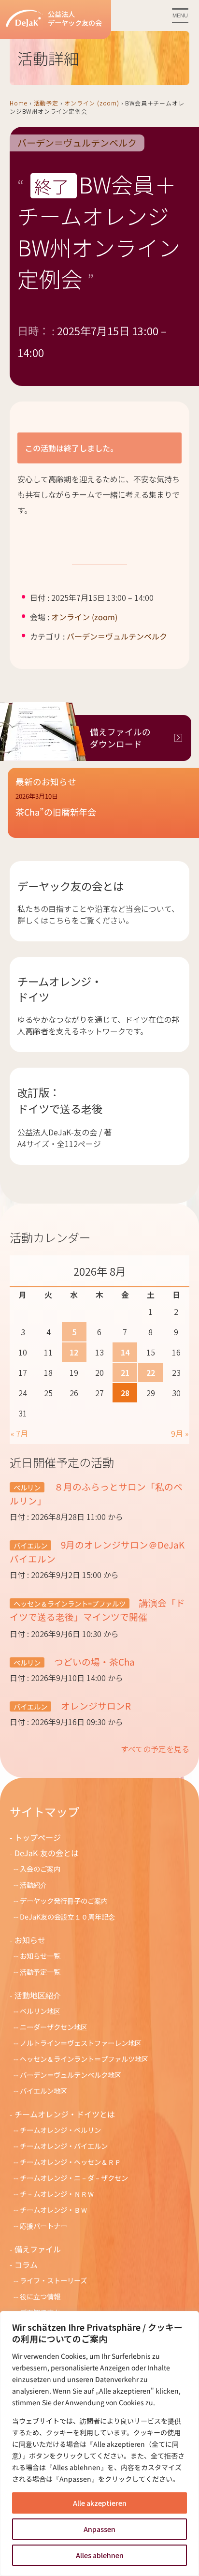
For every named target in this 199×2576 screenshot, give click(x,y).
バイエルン (30, 1545)
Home (19, 103)
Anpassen (99, 2529)
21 (125, 1372)
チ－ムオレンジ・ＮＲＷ (57, 2194)
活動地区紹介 (38, 1995)
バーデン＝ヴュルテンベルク (77, 143)
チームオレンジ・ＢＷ (54, 2210)
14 (125, 1352)
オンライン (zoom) (92, 103)
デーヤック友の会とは (71, 886)
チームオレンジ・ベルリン (60, 2130)
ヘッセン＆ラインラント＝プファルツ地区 (84, 2059)
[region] (99, 2443)
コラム (26, 2264)
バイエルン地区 (43, 2091)
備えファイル (38, 2249)
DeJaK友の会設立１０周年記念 (67, 1916)
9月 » (180, 1433)
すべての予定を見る (155, 1749)
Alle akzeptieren (100, 2503)
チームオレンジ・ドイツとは (65, 2114)
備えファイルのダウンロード (120, 738)
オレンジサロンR (95, 1705)
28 (125, 1393)
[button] (103, 811)
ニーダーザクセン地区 (54, 2027)
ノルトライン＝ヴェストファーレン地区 (81, 2043)
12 (74, 1352)
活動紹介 (33, 1884)
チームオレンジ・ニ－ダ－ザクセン (74, 2178)
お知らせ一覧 (40, 1956)
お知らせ (30, 1940)
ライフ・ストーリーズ (53, 2280)
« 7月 (19, 1433)
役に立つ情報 (40, 2296)
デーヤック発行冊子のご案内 (64, 1900)
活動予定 (46, 103)
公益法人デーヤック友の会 (75, 19)
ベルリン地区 (40, 2011)
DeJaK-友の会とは (47, 1853)
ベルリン (27, 1487)
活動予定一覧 (40, 1972)
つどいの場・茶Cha (93, 1661)
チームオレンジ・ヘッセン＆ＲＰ (71, 2162)
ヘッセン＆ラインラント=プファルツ (70, 1603)
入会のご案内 (40, 1869)
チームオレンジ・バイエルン (64, 2146)
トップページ (38, 1837)
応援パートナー (43, 2226)
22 (151, 1372)
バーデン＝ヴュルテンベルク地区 (71, 2075)
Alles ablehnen (100, 2555)
